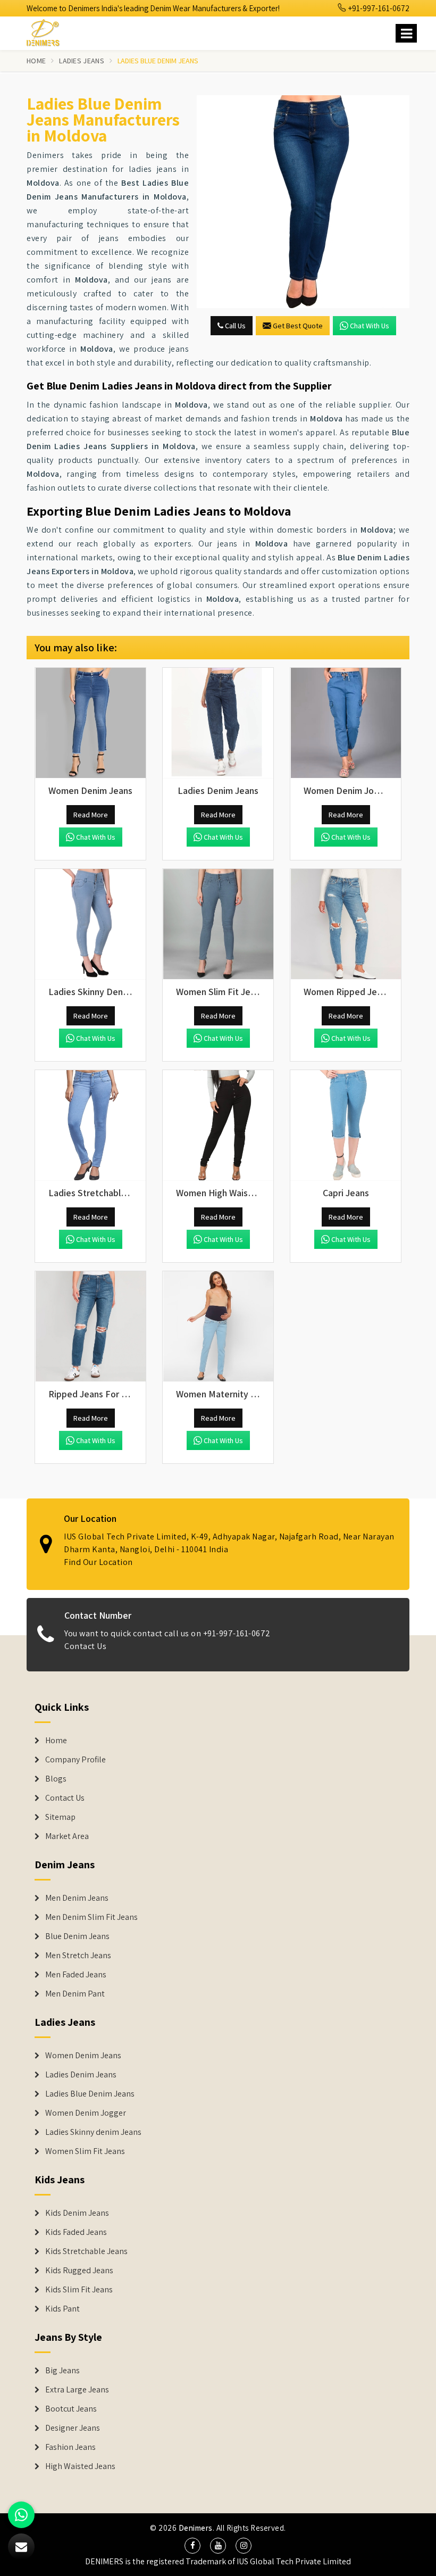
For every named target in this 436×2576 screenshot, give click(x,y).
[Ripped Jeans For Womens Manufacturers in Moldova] (90, 1327)
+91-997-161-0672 (378, 8)
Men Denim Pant (75, 1994)
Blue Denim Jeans (77, 1936)
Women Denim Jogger (86, 2113)
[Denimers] (48, 31)
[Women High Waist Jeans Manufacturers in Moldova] (218, 1125)
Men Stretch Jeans (78, 1956)
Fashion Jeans (70, 2447)
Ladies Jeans (82, 61)
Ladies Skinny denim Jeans (93, 2132)
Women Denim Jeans (83, 2056)
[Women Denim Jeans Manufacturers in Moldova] (90, 723)
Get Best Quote (298, 326)
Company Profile (76, 1760)
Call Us (234, 326)
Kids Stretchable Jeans (86, 2251)
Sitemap (60, 1817)
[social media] (192, 2546)
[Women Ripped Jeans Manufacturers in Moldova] (346, 924)
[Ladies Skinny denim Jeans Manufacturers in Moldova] (90, 924)
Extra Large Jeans (77, 2390)
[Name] (406, 33)
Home (36, 61)
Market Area (67, 1836)
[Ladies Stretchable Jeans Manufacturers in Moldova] (90, 1125)
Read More (91, 815)
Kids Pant (62, 2309)
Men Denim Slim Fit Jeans (91, 1917)
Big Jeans (62, 2371)
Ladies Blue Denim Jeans (90, 2094)
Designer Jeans (73, 2428)
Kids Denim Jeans (77, 2213)
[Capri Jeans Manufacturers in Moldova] (346, 1125)
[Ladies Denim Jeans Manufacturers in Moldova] (218, 723)
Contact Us (85, 1646)
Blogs (56, 1779)
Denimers (196, 2528)
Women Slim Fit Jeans (85, 2151)
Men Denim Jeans (77, 1898)
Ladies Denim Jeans (81, 2075)
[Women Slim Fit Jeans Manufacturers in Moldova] (218, 924)
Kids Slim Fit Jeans (79, 2290)
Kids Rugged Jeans (79, 2271)
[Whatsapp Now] (21, 2515)
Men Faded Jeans (76, 1975)
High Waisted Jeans (80, 2466)
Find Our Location (98, 1562)
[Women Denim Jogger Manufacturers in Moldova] (346, 723)
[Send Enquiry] (303, 202)
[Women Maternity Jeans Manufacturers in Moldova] (218, 1327)
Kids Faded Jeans (76, 2232)
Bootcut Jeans (71, 2409)
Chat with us (370, 326)
